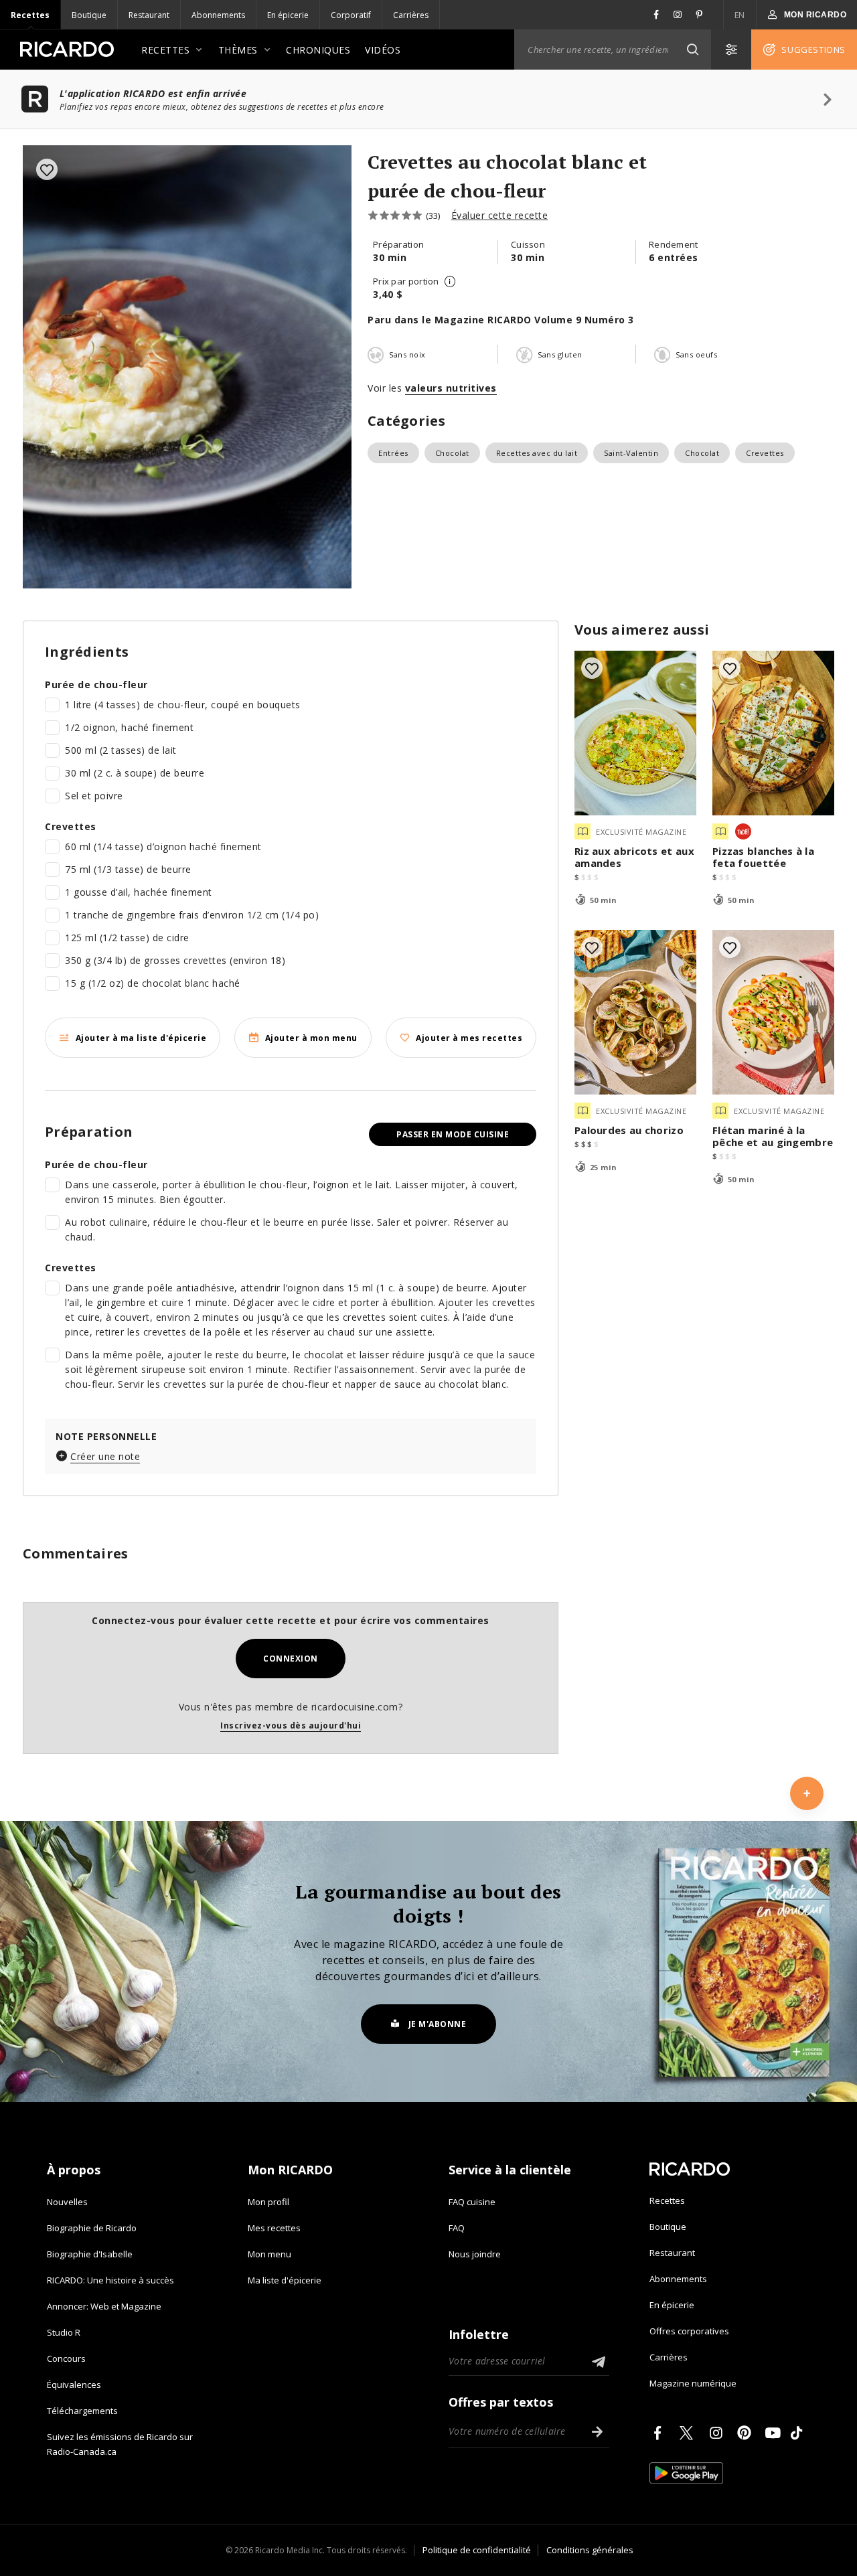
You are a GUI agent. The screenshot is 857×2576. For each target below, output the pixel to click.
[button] (692, 50)
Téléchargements (82, 2411)
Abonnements (218, 15)
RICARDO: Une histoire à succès (110, 2280)
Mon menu (269, 2254)
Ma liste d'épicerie (285, 2280)
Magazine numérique (693, 2383)
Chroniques (318, 50)
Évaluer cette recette (500, 215)
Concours (66, 2358)
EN (740, 15)
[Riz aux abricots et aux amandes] (635, 733)
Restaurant (149, 15)
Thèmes (238, 50)
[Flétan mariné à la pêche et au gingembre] (773, 1012)
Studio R (64, 2332)
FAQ (457, 2228)
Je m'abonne (438, 2024)
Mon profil (268, 2202)
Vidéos (383, 50)
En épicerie (288, 15)
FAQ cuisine (472, 2202)
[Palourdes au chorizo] (635, 1012)
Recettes (30, 15)
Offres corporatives (689, 2331)
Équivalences (74, 2385)
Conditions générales (590, 2550)
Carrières (411, 15)
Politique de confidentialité (477, 2550)
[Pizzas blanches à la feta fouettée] (773, 733)
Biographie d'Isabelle (90, 2254)
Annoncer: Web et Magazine (104, 2306)
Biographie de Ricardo (92, 2228)
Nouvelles (67, 2202)
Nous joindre (475, 2254)
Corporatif (351, 15)
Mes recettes (274, 2228)
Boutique (89, 15)
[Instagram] (718, 2433)
